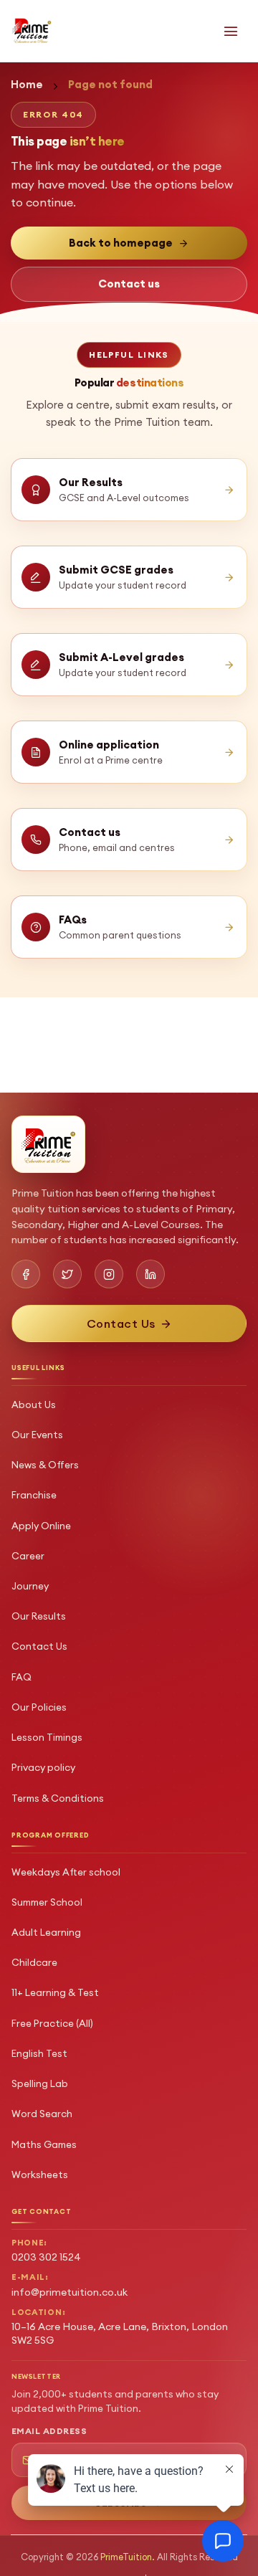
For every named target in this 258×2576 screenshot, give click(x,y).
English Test (39, 2053)
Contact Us (39, 1646)
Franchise (34, 1495)
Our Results (39, 1616)
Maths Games (44, 2144)
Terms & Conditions (58, 1798)
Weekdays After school (66, 1872)
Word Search (42, 2114)
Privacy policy (43, 1767)
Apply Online (41, 1526)
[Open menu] (231, 31)
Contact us (129, 284)
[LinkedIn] (150, 1274)
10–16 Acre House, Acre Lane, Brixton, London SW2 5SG (120, 2333)
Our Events (37, 1435)
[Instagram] (109, 1274)
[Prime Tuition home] (32, 30)
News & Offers (45, 1465)
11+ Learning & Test (55, 1992)
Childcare (34, 1962)
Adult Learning (46, 1932)
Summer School (47, 1902)
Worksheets (40, 2175)
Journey (30, 1586)
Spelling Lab (40, 2083)
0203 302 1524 (46, 2257)
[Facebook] (26, 1274)
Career (28, 1556)
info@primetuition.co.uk (70, 2292)
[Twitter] (67, 1274)
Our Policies (39, 1707)
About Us (34, 1405)
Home (27, 84)
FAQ (21, 1677)
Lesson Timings (47, 1737)
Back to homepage (121, 243)
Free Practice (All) (52, 2023)
